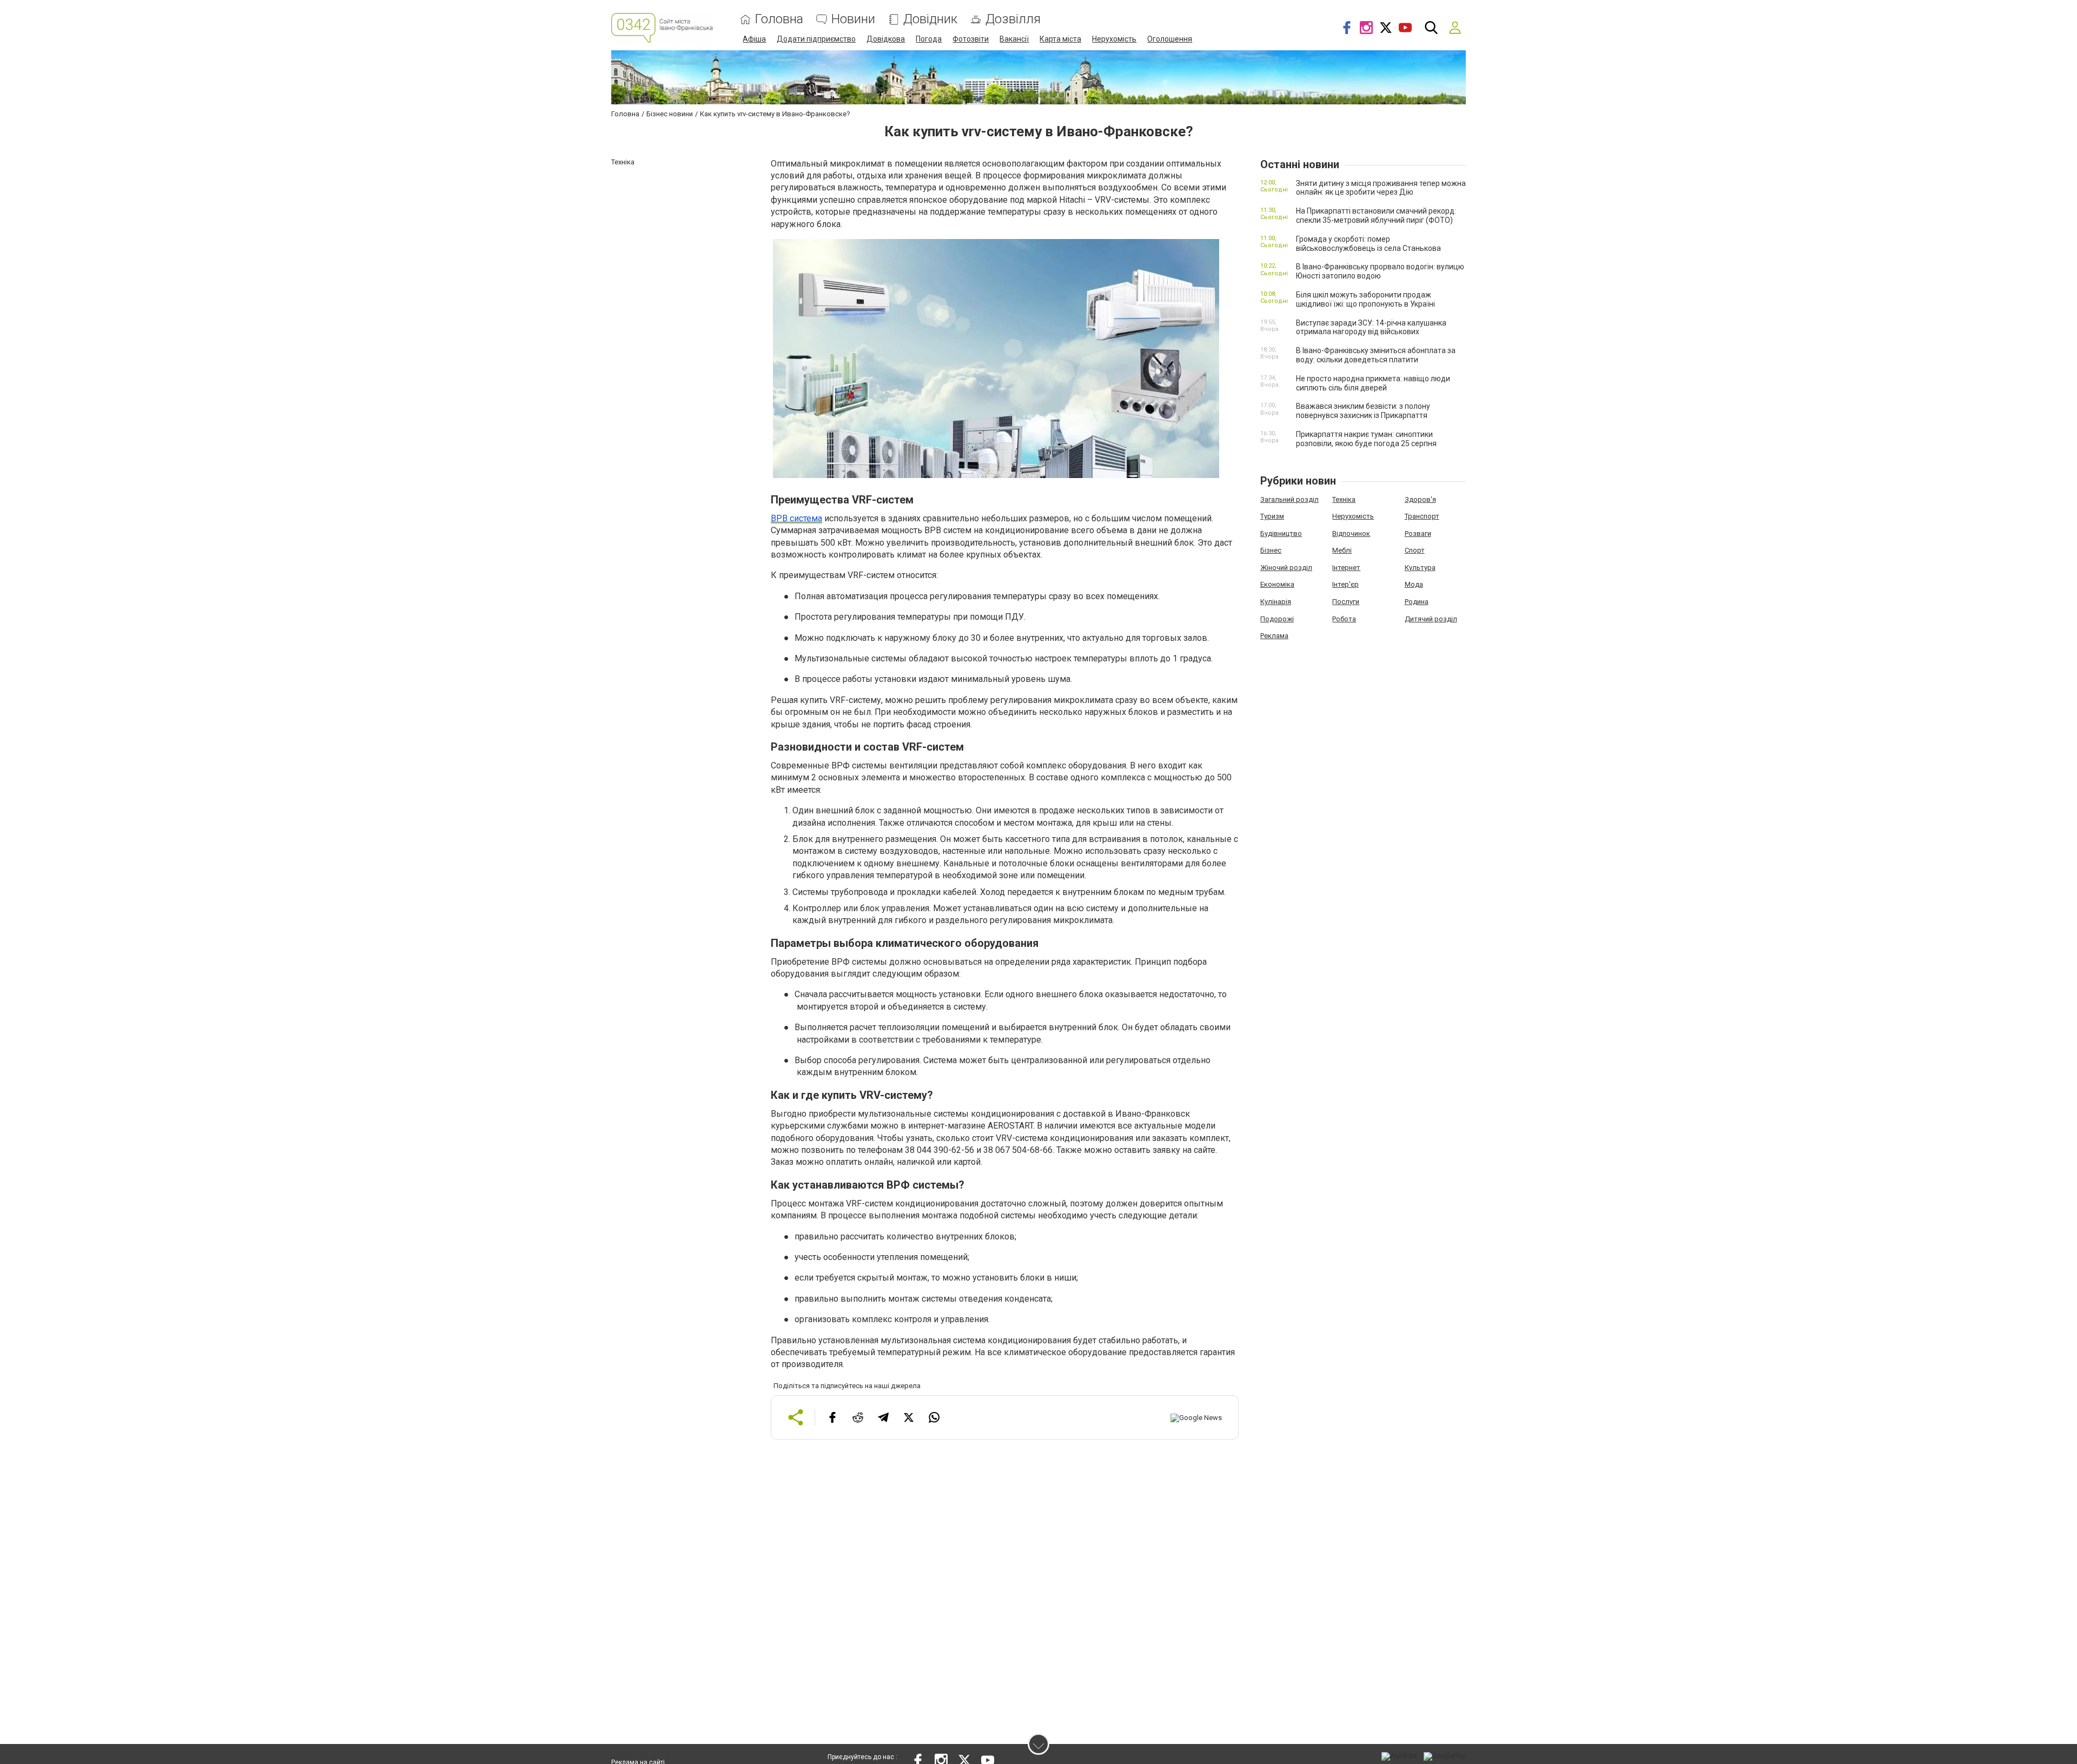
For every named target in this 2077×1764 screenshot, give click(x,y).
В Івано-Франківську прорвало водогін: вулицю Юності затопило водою (1380, 271)
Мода (1414, 584)
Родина (1417, 602)
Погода (929, 39)
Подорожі (1277, 619)
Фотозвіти (971, 39)
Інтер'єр (1345, 584)
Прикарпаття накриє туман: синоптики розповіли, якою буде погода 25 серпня (1366, 439)
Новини (853, 19)
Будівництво (1281, 533)
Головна (779, 19)
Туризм (1272, 516)
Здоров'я (1420, 499)
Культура (1420, 568)
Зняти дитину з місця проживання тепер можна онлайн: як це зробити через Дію (1381, 188)
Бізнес (1271, 550)
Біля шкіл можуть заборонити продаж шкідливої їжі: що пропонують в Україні (1365, 299)
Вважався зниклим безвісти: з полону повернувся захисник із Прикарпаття (1363, 411)
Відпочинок (1351, 533)
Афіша (754, 39)
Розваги (1418, 533)
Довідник (930, 19)
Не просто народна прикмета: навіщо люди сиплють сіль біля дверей (1373, 383)
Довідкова (886, 39)
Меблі (1342, 550)
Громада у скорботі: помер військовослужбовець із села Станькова (1368, 244)
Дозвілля (1013, 19)
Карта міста (1060, 39)
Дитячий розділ (1431, 619)
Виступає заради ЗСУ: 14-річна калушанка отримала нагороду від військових (1371, 327)
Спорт (1415, 550)
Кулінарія (1276, 602)
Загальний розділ (1289, 499)
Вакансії (1014, 39)
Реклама (1274, 636)
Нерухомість (1114, 39)
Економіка (1277, 584)
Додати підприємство (816, 39)
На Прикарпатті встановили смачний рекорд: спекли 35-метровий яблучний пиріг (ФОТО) (1376, 215)
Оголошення (1170, 39)
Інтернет (1346, 568)
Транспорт (1422, 516)
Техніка (1344, 499)
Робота (1344, 619)
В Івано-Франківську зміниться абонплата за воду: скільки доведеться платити (1376, 355)
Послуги (1346, 602)
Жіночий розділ (1286, 568)
